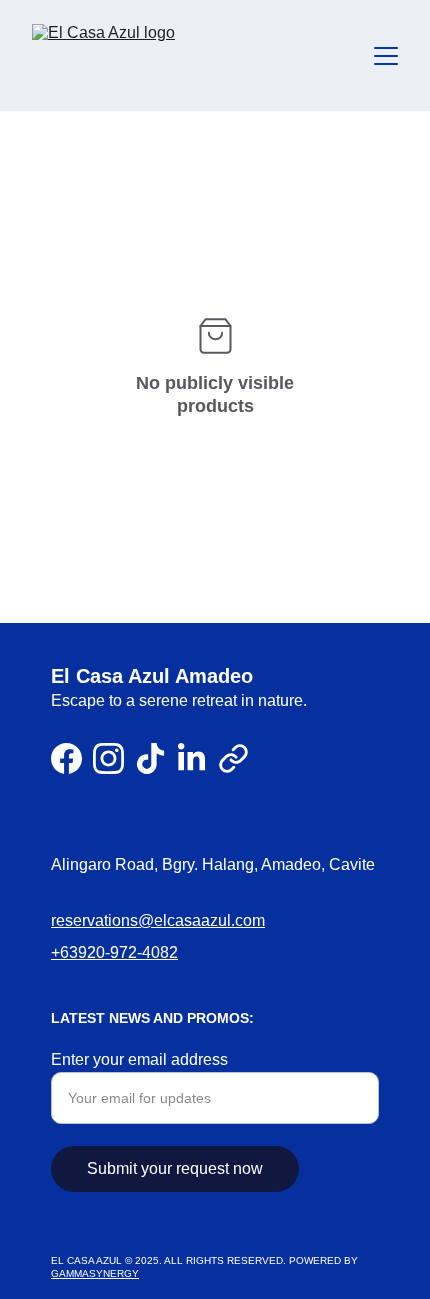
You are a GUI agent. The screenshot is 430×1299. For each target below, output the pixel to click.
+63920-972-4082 (114, 952)
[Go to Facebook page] (66, 758)
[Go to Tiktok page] (150, 758)
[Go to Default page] (233, 758)
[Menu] (386, 56)
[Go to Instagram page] (108, 758)
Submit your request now (175, 1168)
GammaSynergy (95, 1273)
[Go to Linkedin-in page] (191, 758)
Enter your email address (139, 1059)
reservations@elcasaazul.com (158, 920)
